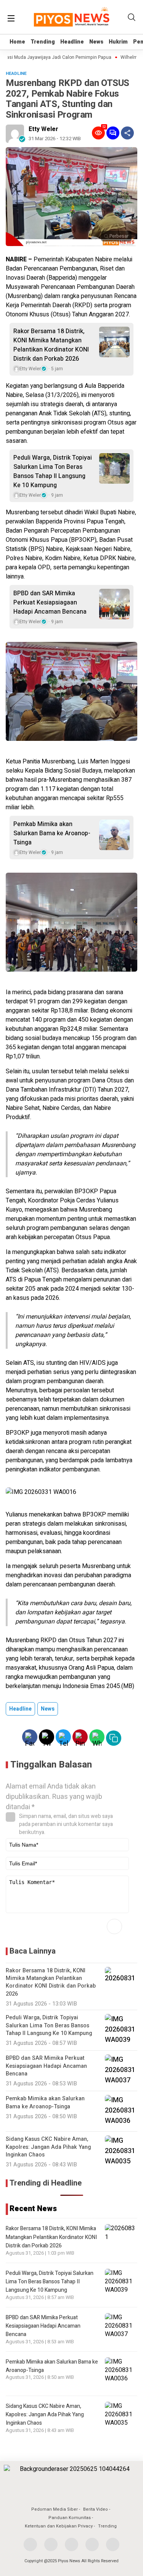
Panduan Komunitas (70, 2518)
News (96, 42)
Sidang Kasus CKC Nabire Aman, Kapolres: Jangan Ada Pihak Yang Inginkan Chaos (45, 2415)
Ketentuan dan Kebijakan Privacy (59, 2526)
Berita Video (96, 2509)
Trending (43, 42)
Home (17, 42)
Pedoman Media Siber (55, 2509)
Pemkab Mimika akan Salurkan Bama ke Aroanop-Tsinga (52, 833)
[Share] (127, 133)
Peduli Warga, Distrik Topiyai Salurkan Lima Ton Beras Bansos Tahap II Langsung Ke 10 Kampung (53, 471)
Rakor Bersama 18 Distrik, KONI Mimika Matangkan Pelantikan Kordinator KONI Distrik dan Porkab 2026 (51, 345)
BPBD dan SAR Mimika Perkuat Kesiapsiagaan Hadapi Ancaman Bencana (50, 603)
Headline (72, 42)
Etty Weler (43, 129)
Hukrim (118, 42)
